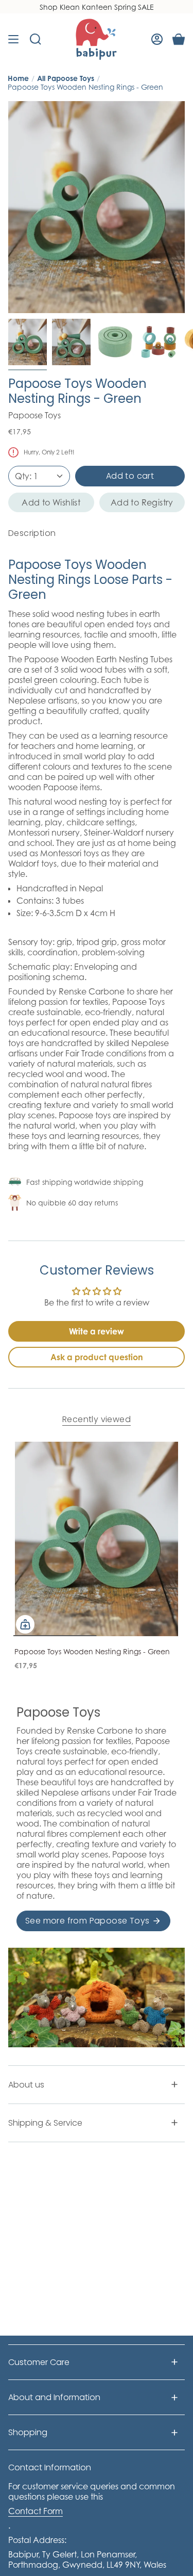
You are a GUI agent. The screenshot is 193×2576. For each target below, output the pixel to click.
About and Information (54, 2397)
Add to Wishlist (51, 502)
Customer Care (39, 2362)
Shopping (28, 2432)
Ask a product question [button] (97, 1357)
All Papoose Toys (66, 78)
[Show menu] (13, 39)
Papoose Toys (34, 415)
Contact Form (36, 2511)
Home (18, 78)
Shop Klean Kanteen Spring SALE (97, 7)
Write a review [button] (97, 1331)
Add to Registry (142, 502)
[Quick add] (25, 1624)
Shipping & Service (45, 2123)
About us (26, 2085)
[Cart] (179, 39)
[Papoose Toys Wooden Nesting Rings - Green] (97, 1539)
